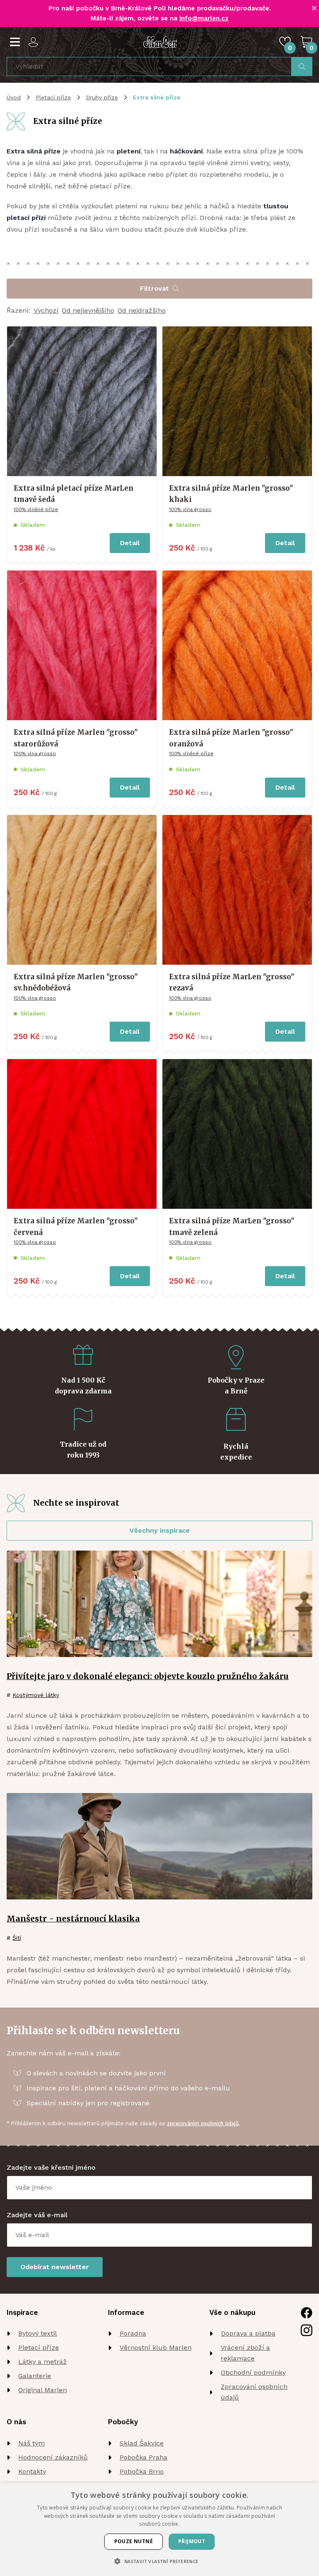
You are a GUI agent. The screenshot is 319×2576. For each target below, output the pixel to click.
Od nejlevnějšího (88, 310)
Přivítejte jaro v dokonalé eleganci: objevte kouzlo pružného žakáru (148, 1676)
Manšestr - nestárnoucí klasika (73, 1919)
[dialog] (159, 2529)
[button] (159, 2561)
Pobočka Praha (144, 2457)
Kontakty (32, 2471)
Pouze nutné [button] (134, 2541)
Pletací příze (53, 97)
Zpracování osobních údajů (254, 2392)
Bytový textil (38, 2333)
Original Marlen (43, 2390)
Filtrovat (155, 288)
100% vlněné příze (36, 509)
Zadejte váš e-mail (37, 2215)
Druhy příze (102, 97)
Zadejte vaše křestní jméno (51, 2167)
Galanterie (35, 2376)
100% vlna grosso (190, 509)
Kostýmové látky (36, 1695)
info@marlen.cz (204, 18)
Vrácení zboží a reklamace (245, 2353)
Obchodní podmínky (253, 2372)
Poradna (133, 2333)
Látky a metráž (43, 2362)
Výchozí (46, 310)
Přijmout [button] (192, 2541)
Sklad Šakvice (142, 2443)
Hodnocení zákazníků (53, 2457)
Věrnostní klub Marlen (156, 2348)
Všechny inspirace (160, 1530)
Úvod (14, 97)
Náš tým (32, 2443)
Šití (17, 1938)
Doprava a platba (248, 2333)
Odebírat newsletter (55, 2267)
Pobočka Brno (142, 2471)
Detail (130, 543)
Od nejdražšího (142, 310)
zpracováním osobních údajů (203, 2123)
